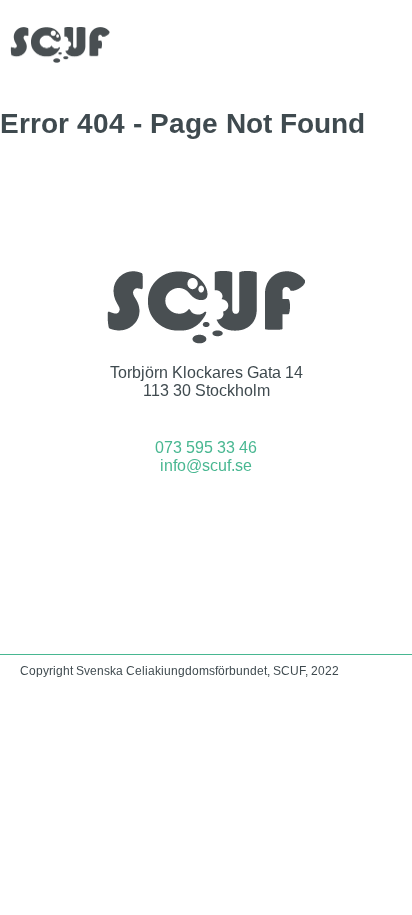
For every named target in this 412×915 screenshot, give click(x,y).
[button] (388, 44)
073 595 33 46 (206, 447)
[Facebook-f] (180, 520)
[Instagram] (233, 520)
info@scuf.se (206, 465)
